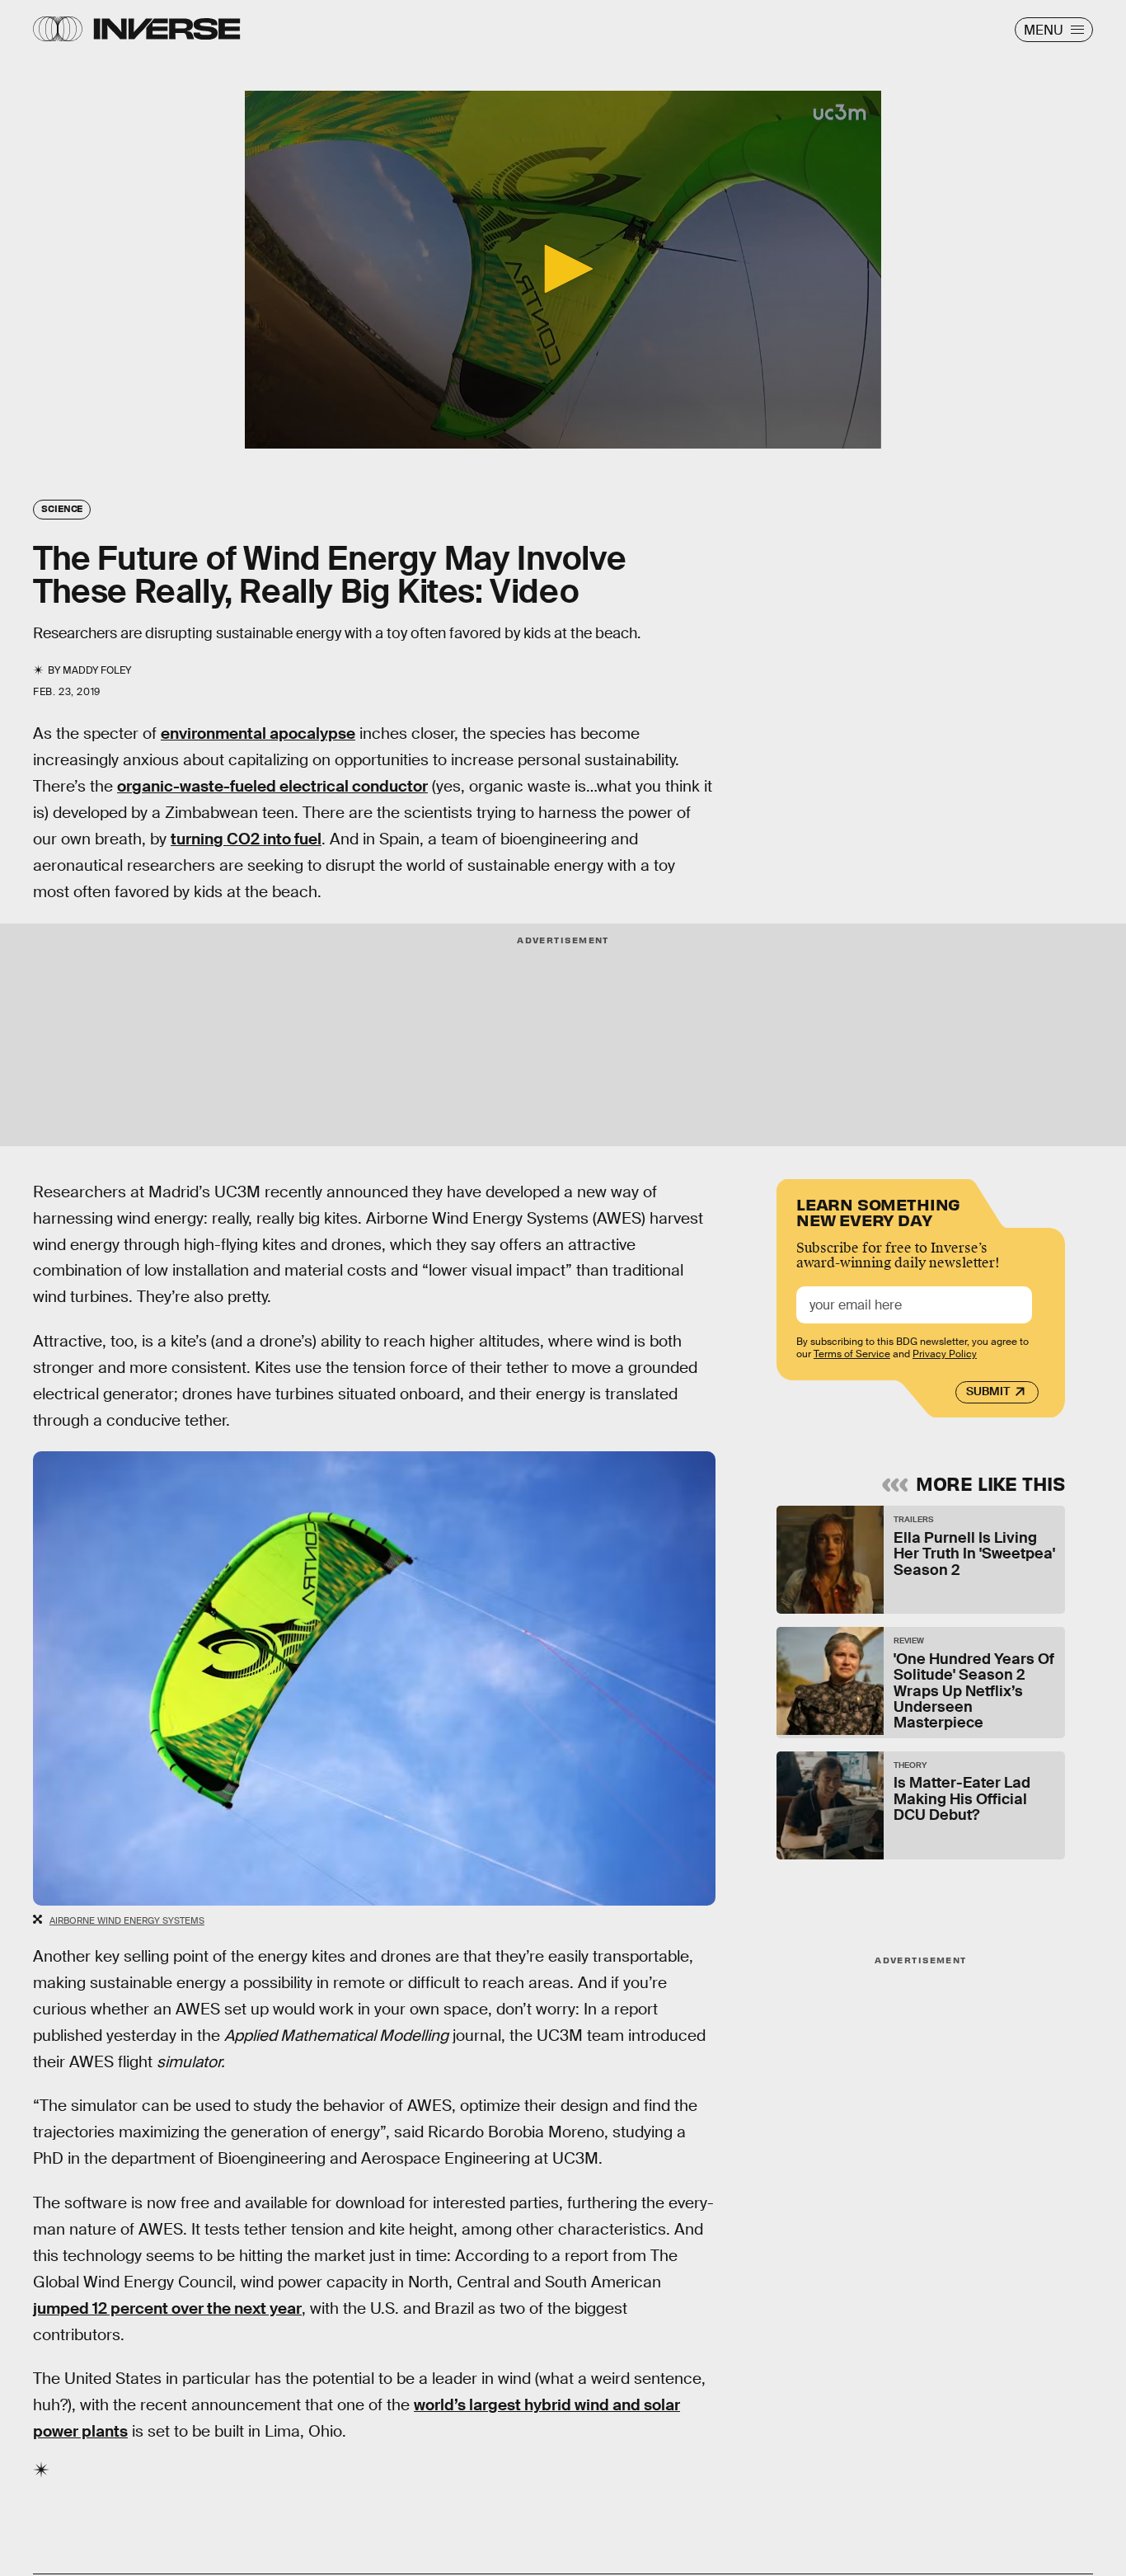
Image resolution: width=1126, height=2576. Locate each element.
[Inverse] (167, 29)
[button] (563, 269)
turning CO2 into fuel (246, 839)
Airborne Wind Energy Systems (127, 1920)
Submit (988, 1391)
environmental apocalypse (258, 733)
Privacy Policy (945, 1354)
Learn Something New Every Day (878, 1211)
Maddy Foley (97, 670)
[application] (563, 270)
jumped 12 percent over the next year (167, 2308)
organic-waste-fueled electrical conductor (272, 786)
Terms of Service (852, 1354)
